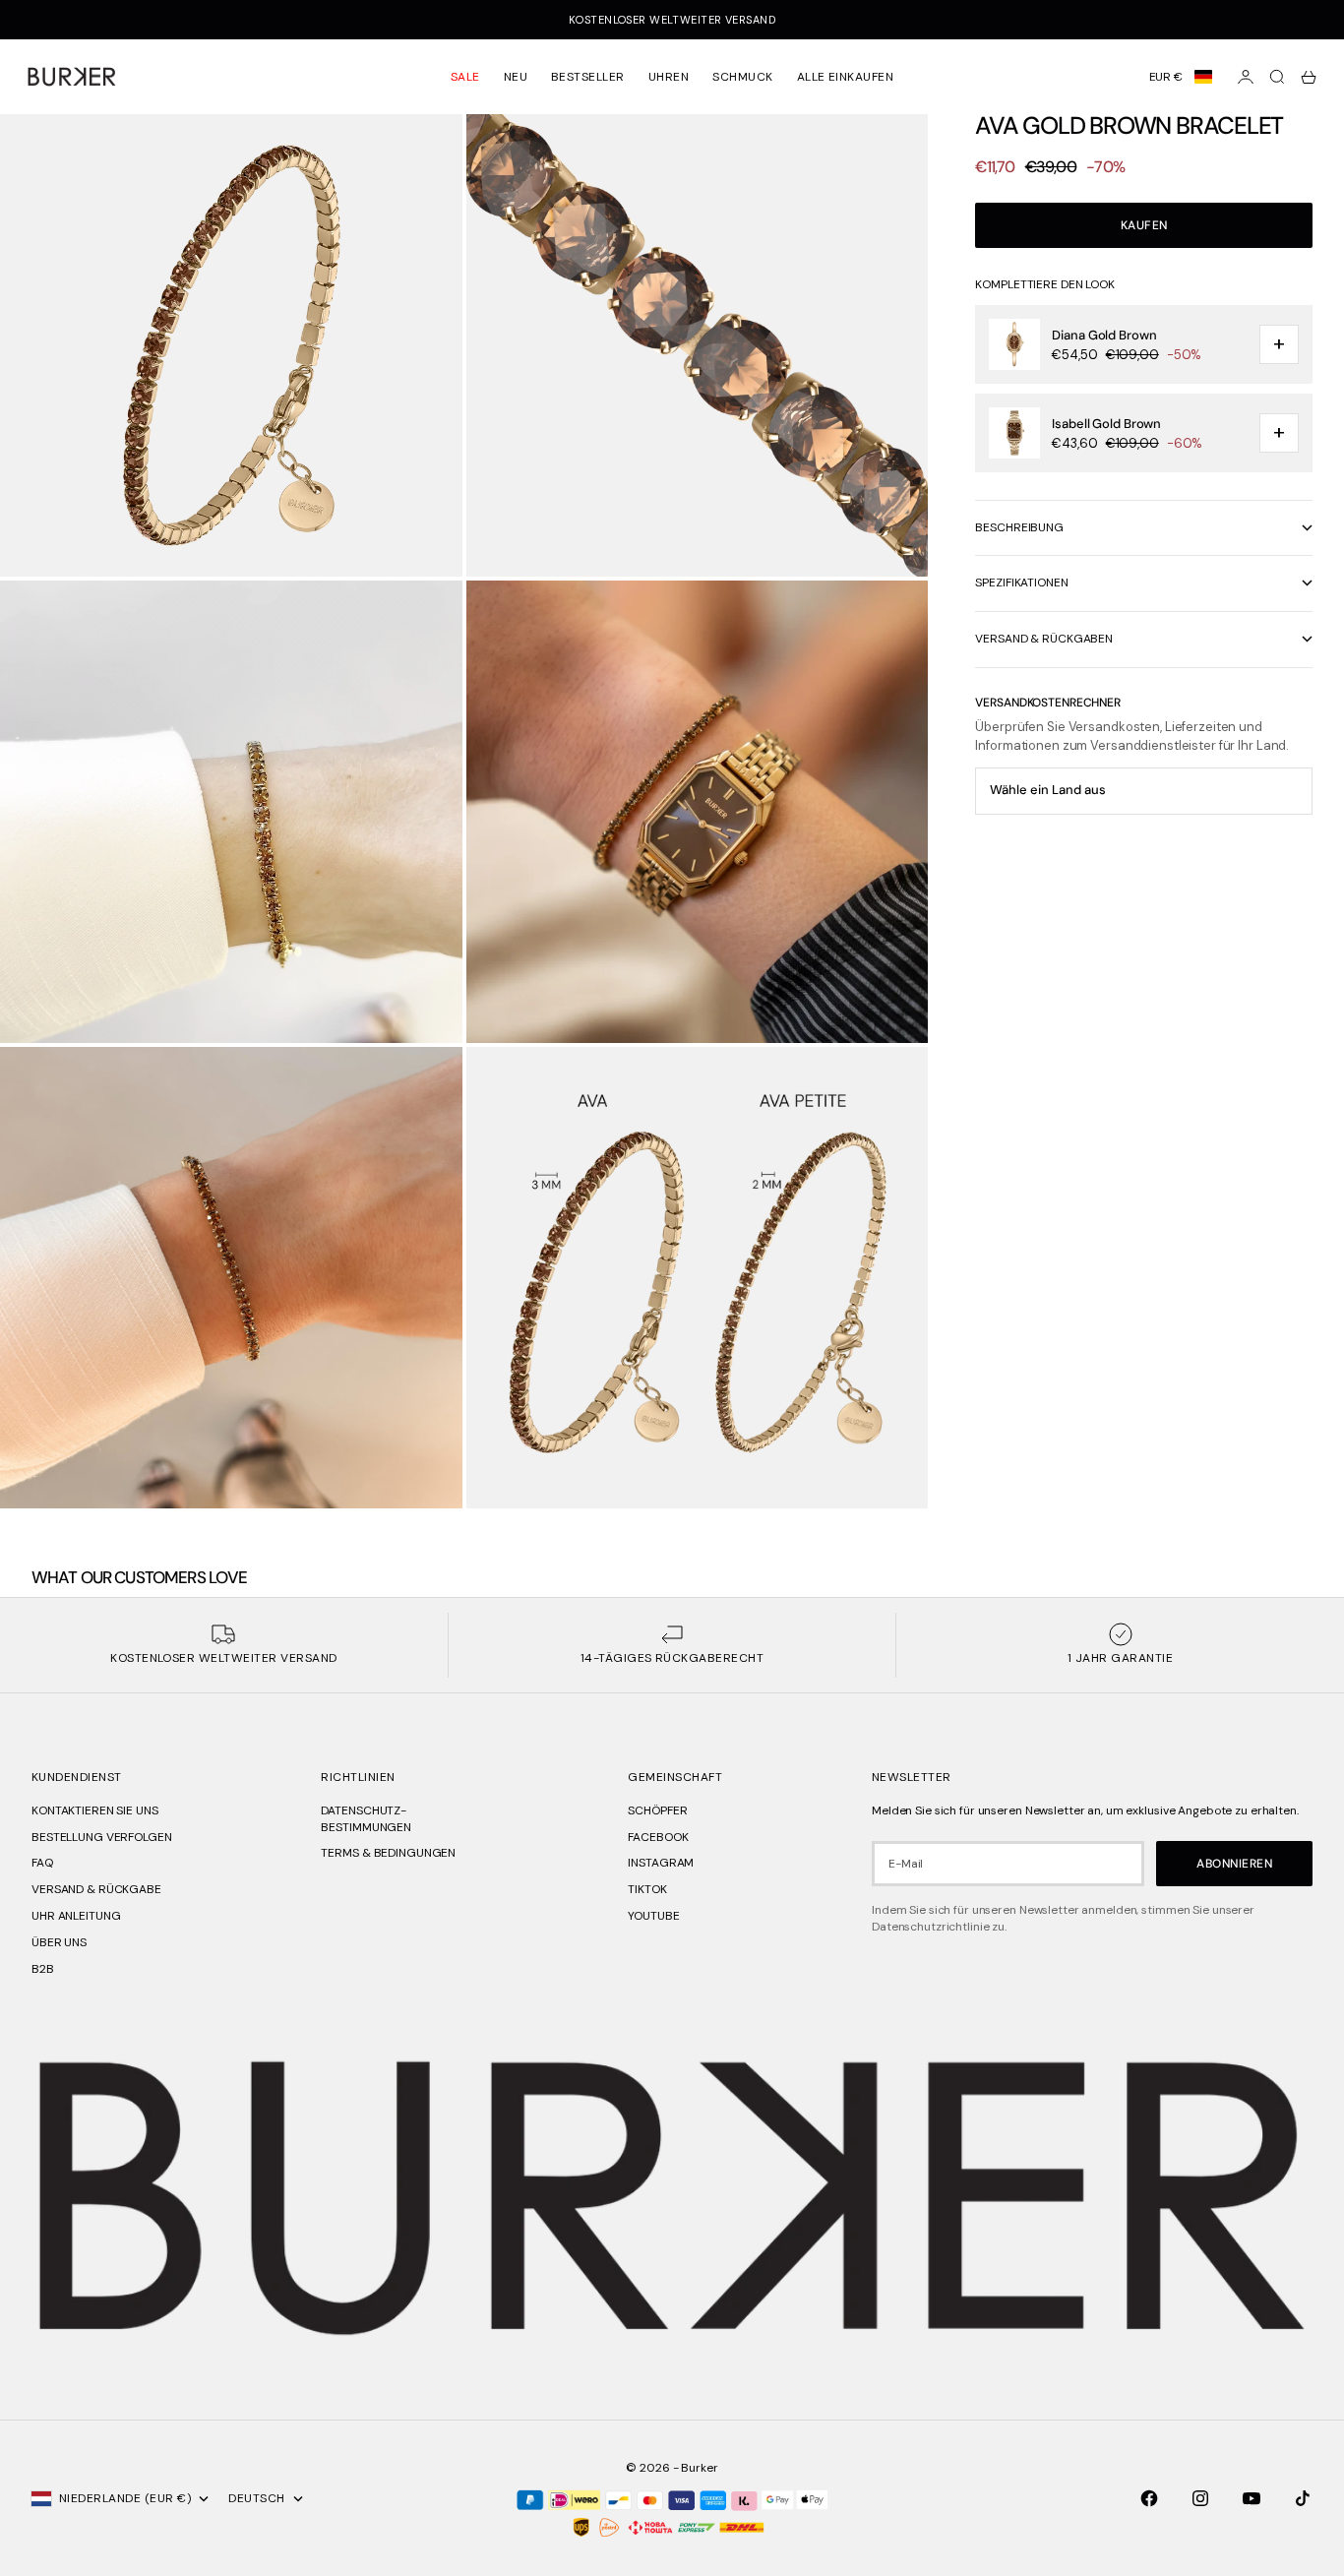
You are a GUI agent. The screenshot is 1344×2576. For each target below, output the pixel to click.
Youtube (653, 1916)
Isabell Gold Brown (1106, 424)
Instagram (661, 1863)
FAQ (42, 1863)
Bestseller (588, 77)
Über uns (59, 1942)
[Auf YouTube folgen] (1252, 2498)
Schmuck (742, 77)
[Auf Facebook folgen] (1149, 2498)
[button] (1181, 77)
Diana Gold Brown (1104, 335)
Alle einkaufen (846, 77)
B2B (43, 1969)
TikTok (647, 1889)
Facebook (658, 1837)
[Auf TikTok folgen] (1303, 2498)
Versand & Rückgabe (96, 1889)
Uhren (669, 77)
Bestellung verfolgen (102, 1837)
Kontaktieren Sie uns (95, 1810)
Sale (465, 77)
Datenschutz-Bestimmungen (366, 1819)
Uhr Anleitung (76, 1916)
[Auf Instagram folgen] (1200, 2498)
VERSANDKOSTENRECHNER (1048, 703)
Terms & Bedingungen (388, 1853)
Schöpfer (657, 1810)
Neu (516, 77)
